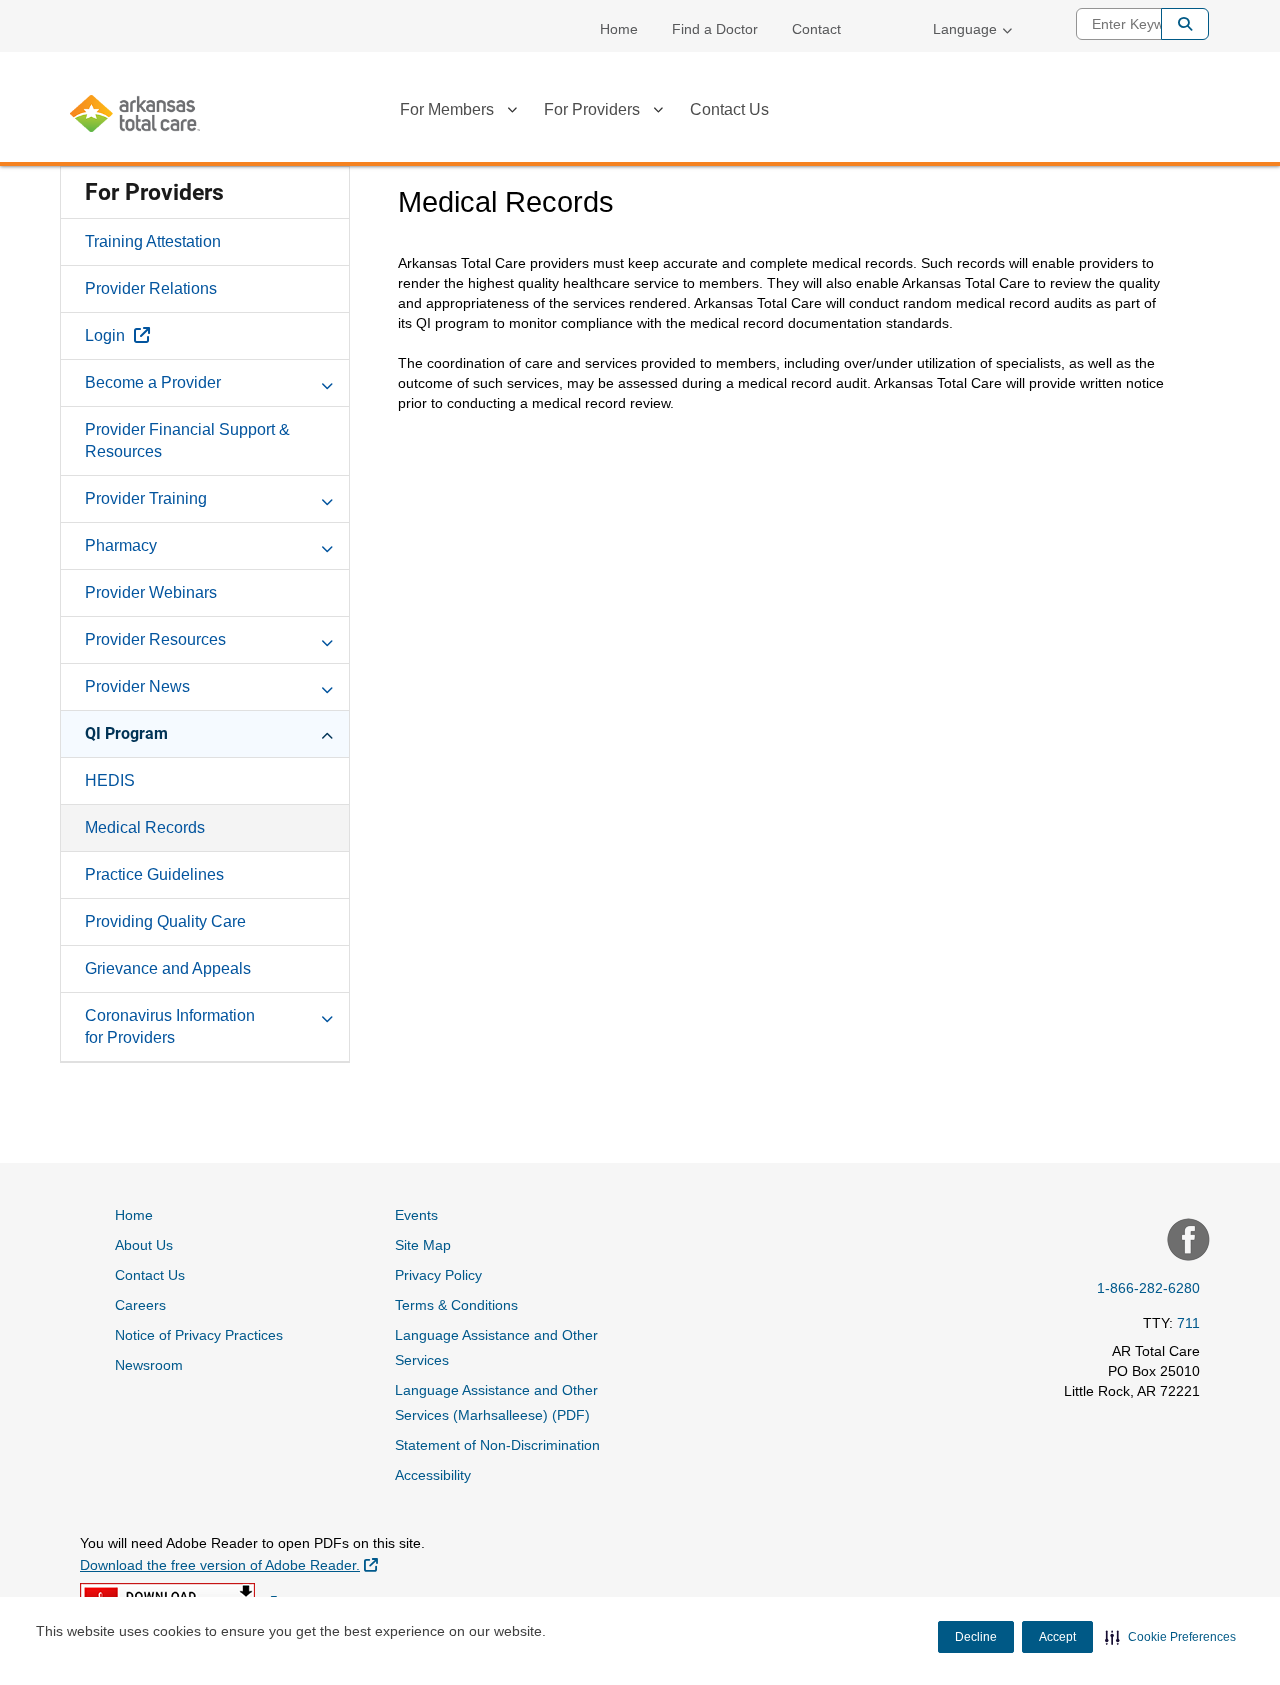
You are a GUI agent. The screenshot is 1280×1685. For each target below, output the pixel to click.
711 (1188, 1323)
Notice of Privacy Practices (199, 1335)
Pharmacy (121, 545)
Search (1185, 24)
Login (163, 335)
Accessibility (433, 1475)
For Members (447, 109)
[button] (1170, 1637)
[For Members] (512, 113)
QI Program (126, 733)
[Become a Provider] (327, 382)
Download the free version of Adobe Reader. (229, 1564)
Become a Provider (153, 382)
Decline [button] (976, 1637)
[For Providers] (658, 113)
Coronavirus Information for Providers (170, 1026)
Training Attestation (153, 241)
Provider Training (146, 498)
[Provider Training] (327, 498)
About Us (144, 1245)
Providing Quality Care (165, 921)
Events (416, 1215)
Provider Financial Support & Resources (187, 440)
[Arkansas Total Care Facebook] (1186, 1242)
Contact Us (729, 109)
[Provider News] (327, 686)
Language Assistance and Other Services (496, 1347)
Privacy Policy (438, 1275)
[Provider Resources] (327, 639)
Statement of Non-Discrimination (497, 1445)
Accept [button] (1057, 1637)
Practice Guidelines (154, 874)
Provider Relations (151, 288)
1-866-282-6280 (1148, 1288)
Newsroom (149, 1365)
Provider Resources (155, 639)
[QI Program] (327, 733)
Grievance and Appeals (168, 968)
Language (965, 29)
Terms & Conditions (456, 1305)
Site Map (423, 1245)
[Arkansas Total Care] (135, 113)
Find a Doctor (715, 29)
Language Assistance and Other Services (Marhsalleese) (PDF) (496, 1402)
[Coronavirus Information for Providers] (327, 1015)
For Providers (592, 109)
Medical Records (145, 827)
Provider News (137, 686)
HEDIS (110, 780)
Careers (140, 1305)
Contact (816, 29)
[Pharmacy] (327, 545)
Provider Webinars (151, 592)
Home (619, 29)
